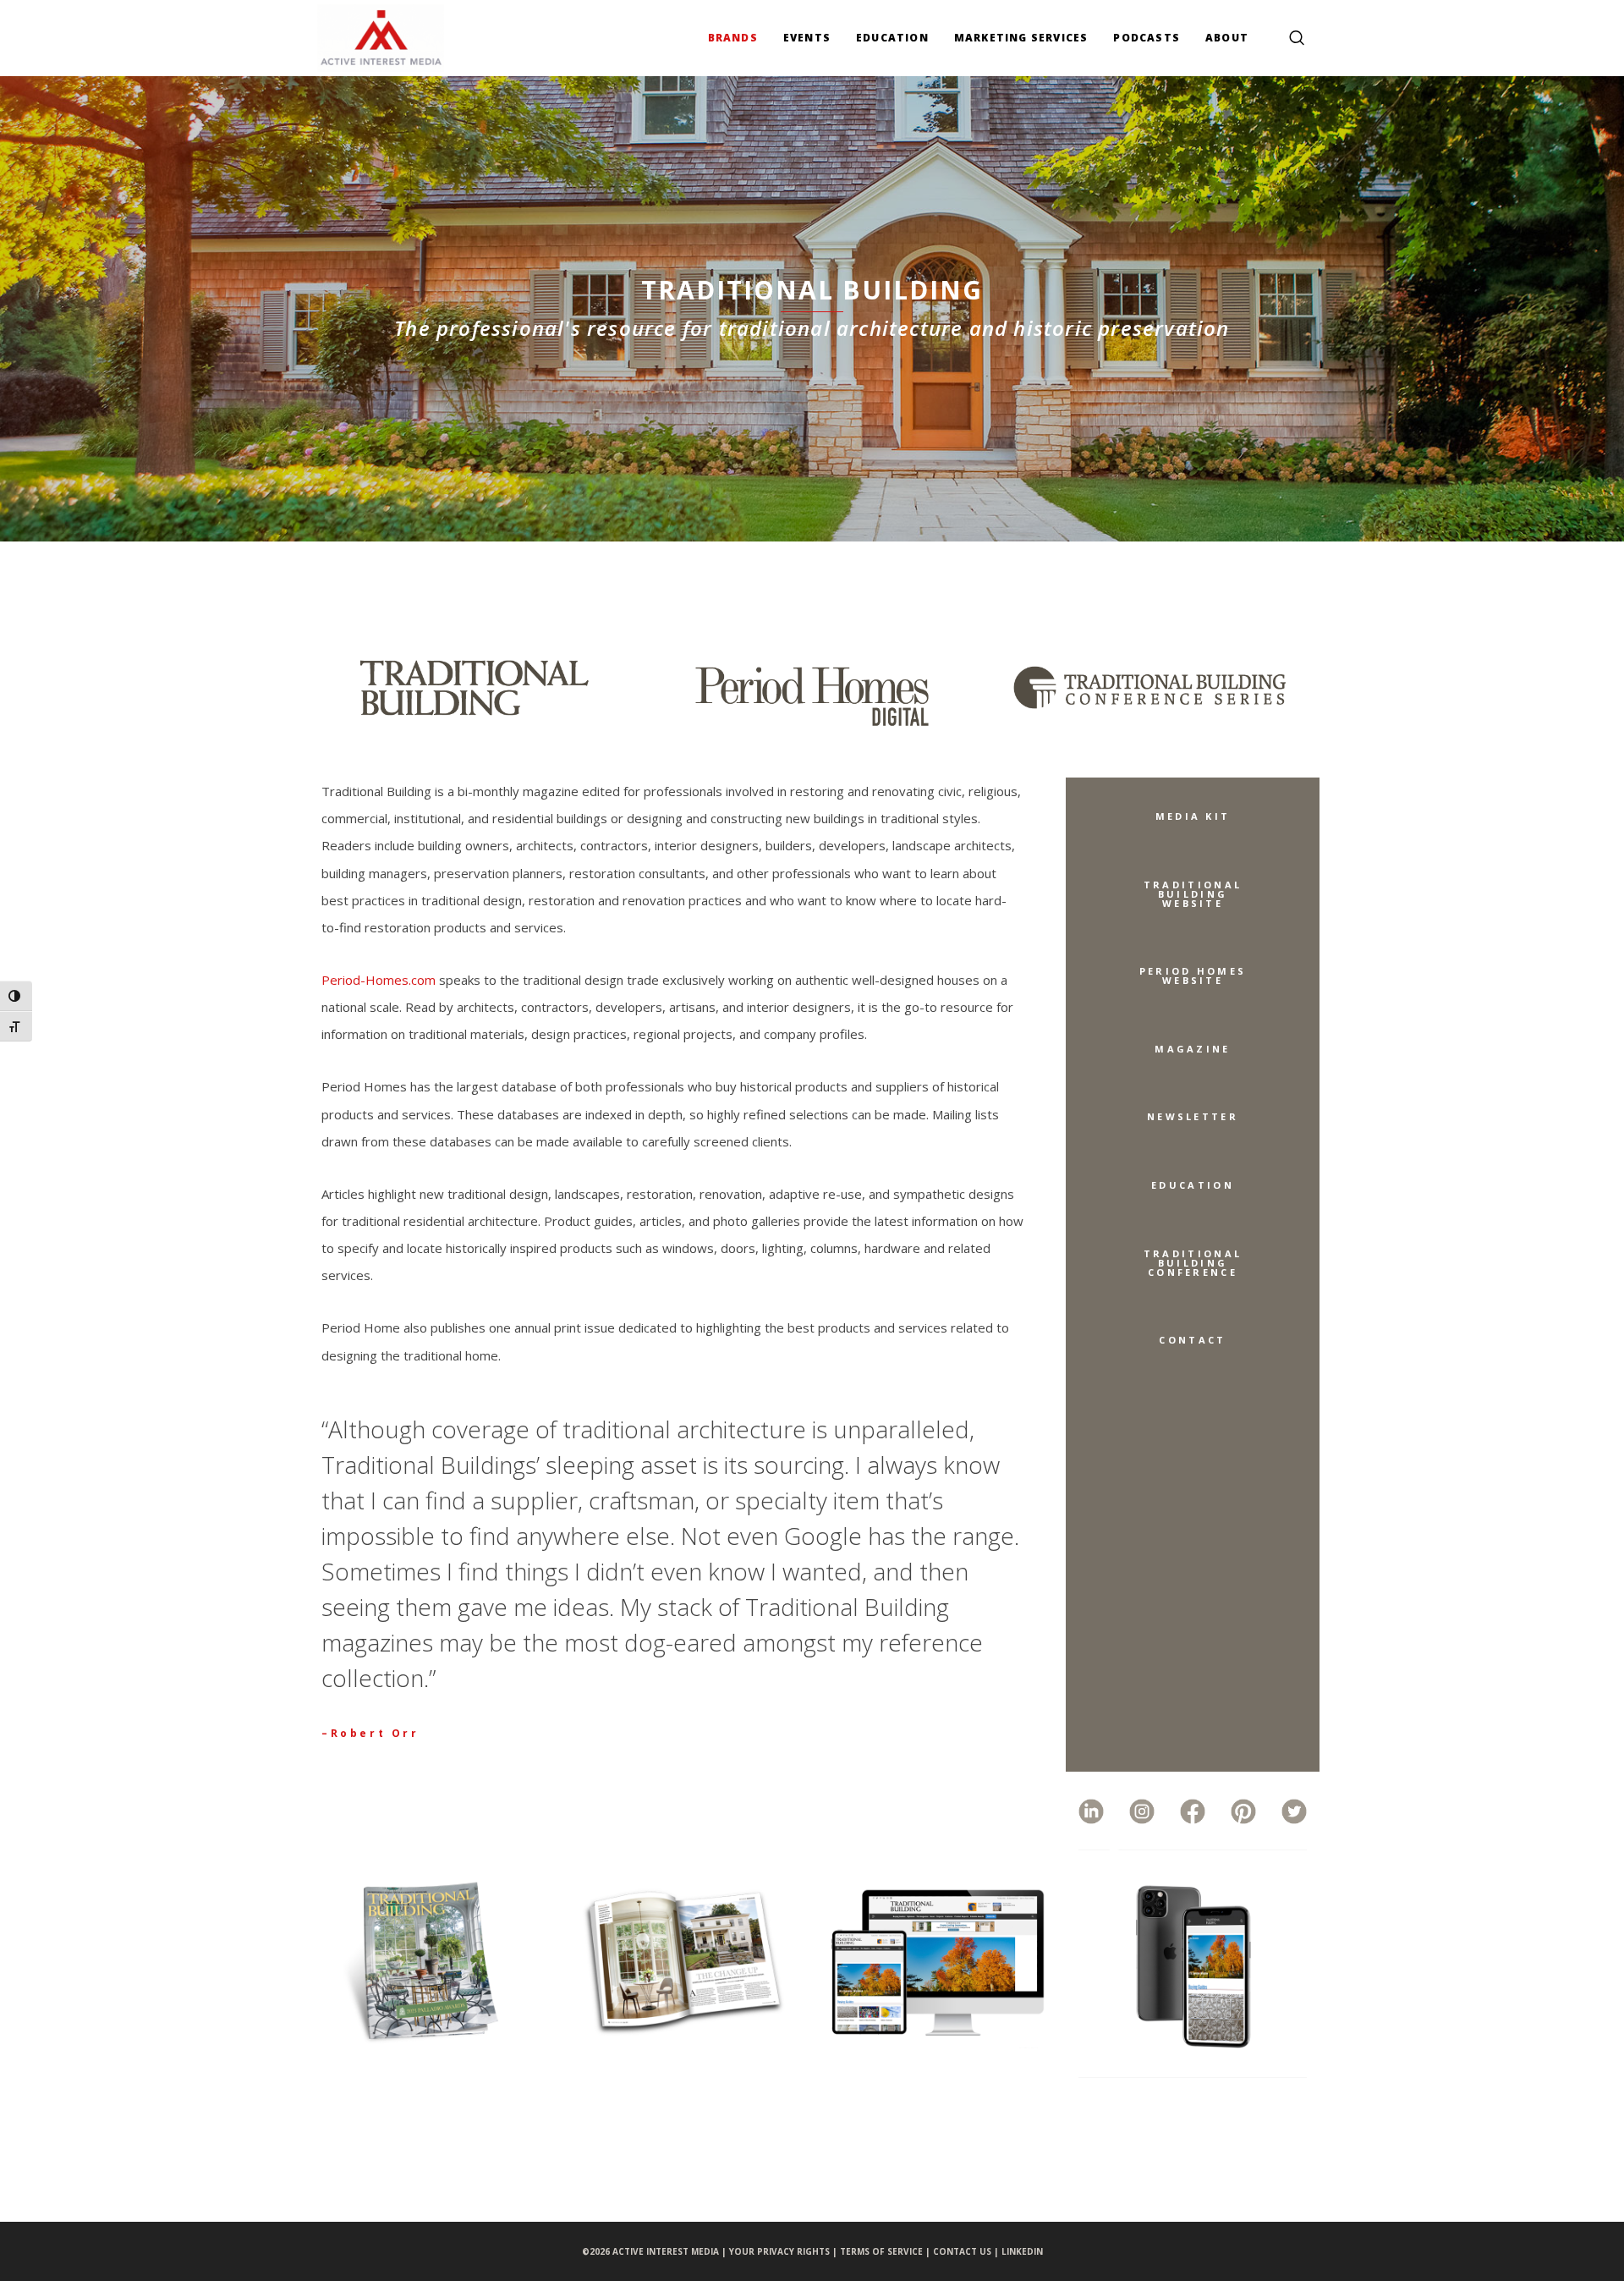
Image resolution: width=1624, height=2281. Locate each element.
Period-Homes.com (379, 980)
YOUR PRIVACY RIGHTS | (785, 2251)
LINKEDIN (1022, 2251)
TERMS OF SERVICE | (886, 2251)
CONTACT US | (967, 2251)
